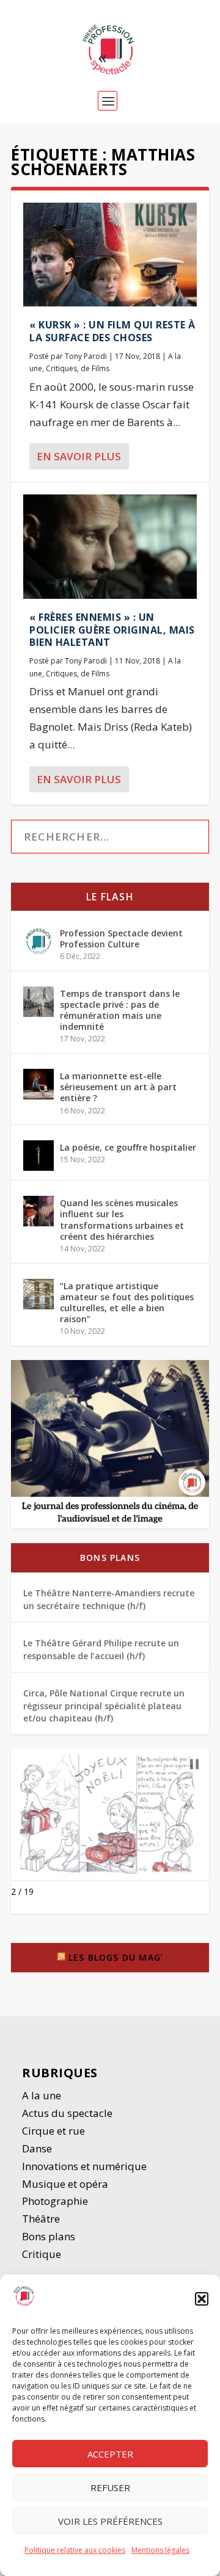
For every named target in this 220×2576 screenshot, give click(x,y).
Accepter (110, 2454)
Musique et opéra (65, 2184)
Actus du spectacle (67, 2113)
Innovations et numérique (84, 2166)
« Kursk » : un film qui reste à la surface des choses (112, 331)
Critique (43, 2254)
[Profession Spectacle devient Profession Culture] (38, 941)
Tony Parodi (86, 356)
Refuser (110, 2487)
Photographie (55, 2201)
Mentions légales (160, 2550)
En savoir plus (79, 456)
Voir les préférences (110, 2521)
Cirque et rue (53, 2131)
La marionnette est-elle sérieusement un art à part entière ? (118, 1087)
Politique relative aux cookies (75, 2550)
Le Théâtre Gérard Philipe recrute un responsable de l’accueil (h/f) (101, 1649)
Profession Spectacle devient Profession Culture (121, 939)
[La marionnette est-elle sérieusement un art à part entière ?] (38, 1084)
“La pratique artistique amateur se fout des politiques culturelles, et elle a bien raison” (127, 1303)
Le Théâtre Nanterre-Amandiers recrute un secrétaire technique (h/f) (109, 1599)
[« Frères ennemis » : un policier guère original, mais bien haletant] (110, 546)
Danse (38, 2148)
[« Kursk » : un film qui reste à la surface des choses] (110, 255)
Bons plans (110, 1558)
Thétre (42, 2219)
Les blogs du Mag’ (116, 1957)
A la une (43, 2095)
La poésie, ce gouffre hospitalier (128, 1147)
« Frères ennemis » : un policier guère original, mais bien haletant (112, 630)
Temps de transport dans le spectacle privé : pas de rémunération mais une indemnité (120, 1010)
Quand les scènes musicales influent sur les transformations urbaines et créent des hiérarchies (122, 1220)
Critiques (61, 368)
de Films (95, 368)
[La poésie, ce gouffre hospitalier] (38, 1156)
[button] (202, 2299)
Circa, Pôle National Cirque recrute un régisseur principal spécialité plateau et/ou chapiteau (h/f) (104, 1706)
